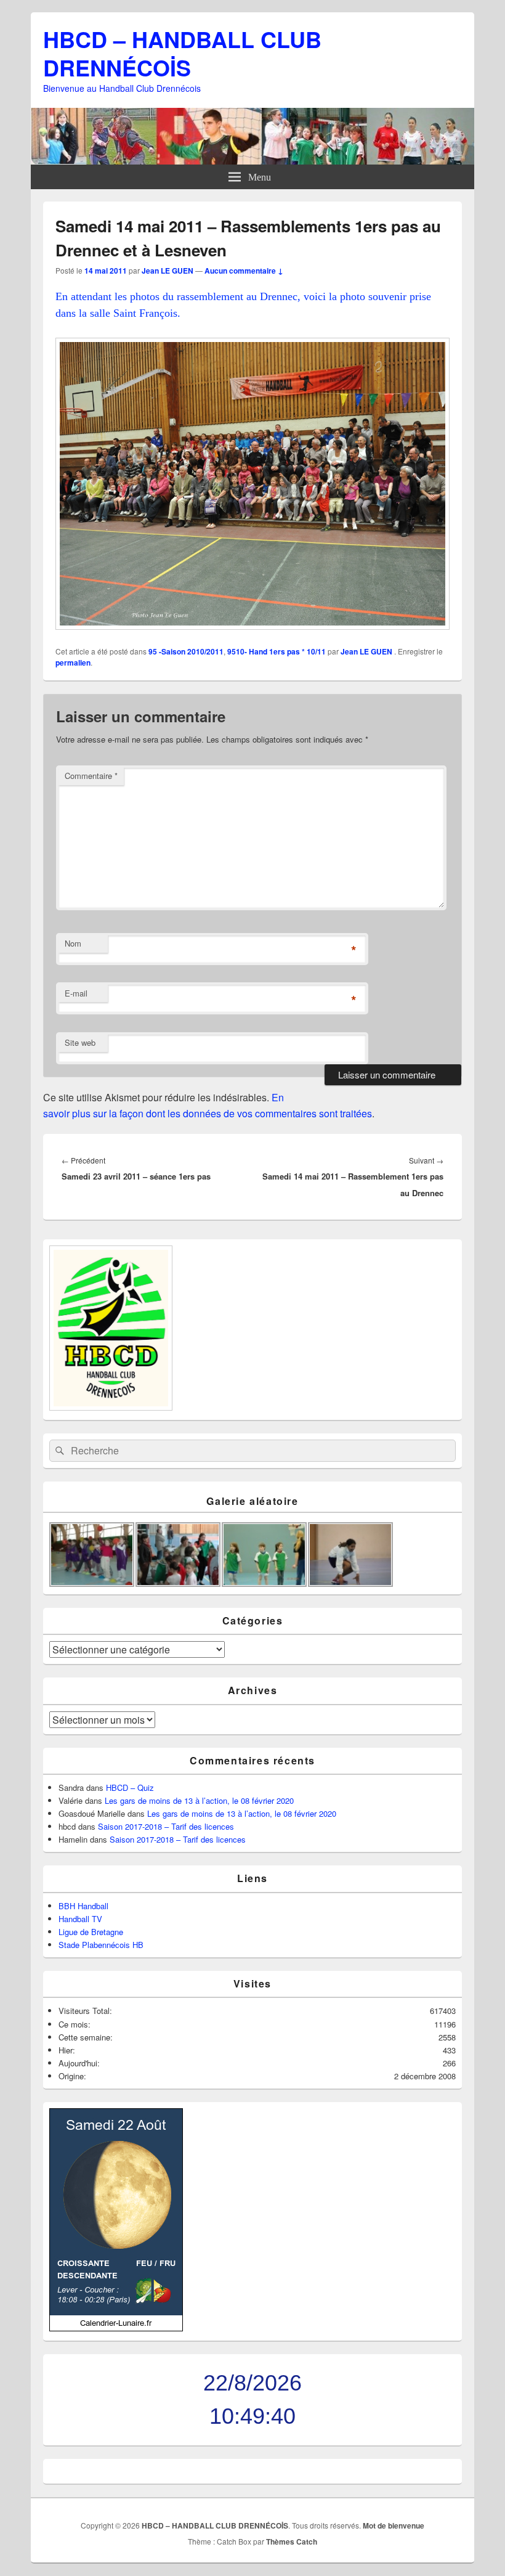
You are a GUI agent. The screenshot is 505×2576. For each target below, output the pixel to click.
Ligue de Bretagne (91, 1932)
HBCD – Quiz (130, 1787)
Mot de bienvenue (394, 2525)
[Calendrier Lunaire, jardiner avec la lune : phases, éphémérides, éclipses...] (116, 2328)
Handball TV (80, 1919)
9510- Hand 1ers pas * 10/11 (277, 651)
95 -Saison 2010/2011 (186, 651)
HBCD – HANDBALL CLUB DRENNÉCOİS (182, 53)
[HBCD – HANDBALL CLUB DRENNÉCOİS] (252, 161)
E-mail (76, 993)
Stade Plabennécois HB (101, 1945)
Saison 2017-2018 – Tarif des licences (166, 1826)
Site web (80, 1042)
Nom (73, 943)
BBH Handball (83, 1906)
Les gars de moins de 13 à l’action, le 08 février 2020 (199, 1800)
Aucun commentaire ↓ (244, 271)
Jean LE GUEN (168, 271)
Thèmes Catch (292, 2541)
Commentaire (91, 776)
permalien (73, 662)
